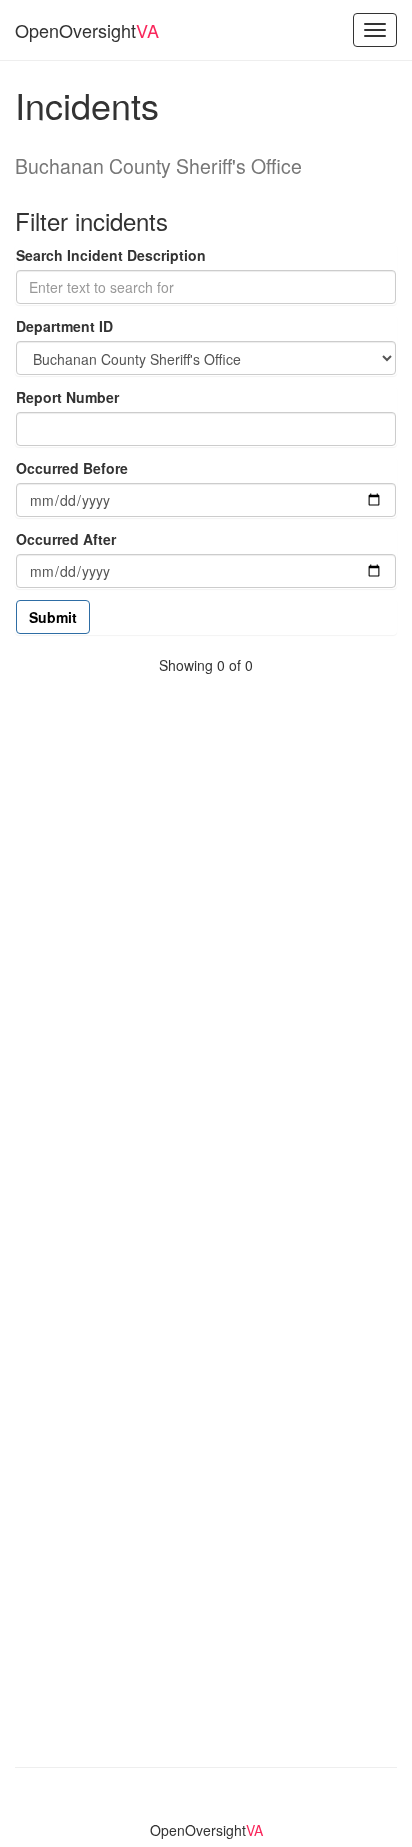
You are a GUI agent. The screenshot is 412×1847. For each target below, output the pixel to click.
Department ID (64, 326)
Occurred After (66, 539)
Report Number (67, 397)
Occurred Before (72, 468)
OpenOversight (87, 30)
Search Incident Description (111, 255)
